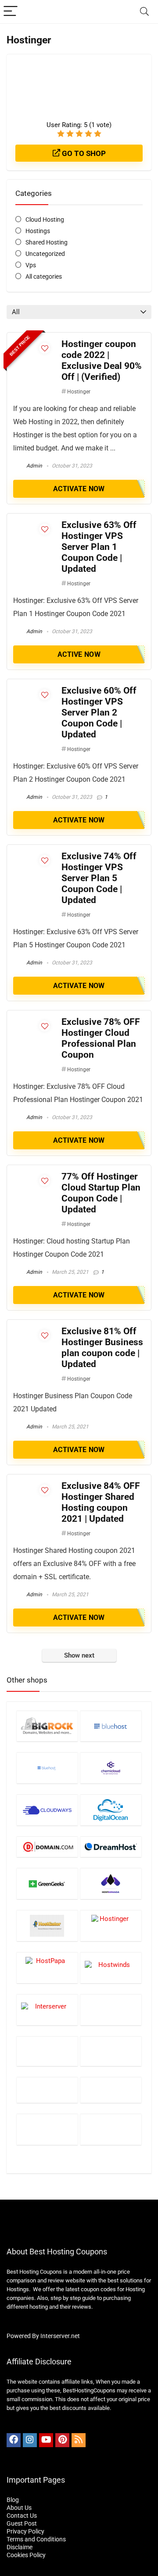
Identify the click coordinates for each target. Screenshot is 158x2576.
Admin (34, 466)
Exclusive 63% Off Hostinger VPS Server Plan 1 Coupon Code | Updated (99, 547)
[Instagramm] (30, 2440)
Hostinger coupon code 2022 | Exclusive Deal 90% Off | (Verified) (102, 360)
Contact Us (22, 2516)
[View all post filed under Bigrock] (47, 1726)
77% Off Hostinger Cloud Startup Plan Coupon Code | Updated (101, 1193)
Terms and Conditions (36, 2539)
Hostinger (79, 392)
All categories (44, 276)
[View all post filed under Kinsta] (47, 2051)
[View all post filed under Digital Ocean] (111, 1810)
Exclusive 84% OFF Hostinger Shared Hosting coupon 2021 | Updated (101, 1502)
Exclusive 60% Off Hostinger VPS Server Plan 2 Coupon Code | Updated (99, 712)
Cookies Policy (26, 2555)
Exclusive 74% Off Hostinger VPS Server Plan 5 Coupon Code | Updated (99, 878)
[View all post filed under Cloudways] (47, 1810)
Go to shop (83, 153)
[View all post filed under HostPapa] (47, 1968)
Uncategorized (45, 254)
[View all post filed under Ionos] (111, 2010)
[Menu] (11, 12)
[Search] (144, 12)
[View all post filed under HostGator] (47, 1926)
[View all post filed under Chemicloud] (111, 1768)
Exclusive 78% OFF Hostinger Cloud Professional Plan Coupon (101, 1038)
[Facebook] (14, 2440)
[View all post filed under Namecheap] (111, 2090)
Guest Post (22, 2523)
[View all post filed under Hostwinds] (111, 1968)
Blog (13, 2500)
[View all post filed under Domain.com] (47, 1847)
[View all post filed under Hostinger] (111, 1926)
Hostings (38, 231)
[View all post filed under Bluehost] (111, 1726)
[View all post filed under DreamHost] (111, 1847)
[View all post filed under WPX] (111, 2129)
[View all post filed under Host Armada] (111, 1883)
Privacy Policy (25, 2531)
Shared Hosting (47, 242)
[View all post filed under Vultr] (47, 2129)
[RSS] (79, 2440)
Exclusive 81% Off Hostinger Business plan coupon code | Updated (102, 1348)
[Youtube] (46, 2440)
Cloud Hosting (45, 220)
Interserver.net (60, 2336)
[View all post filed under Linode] (111, 2051)
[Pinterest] (62, 2440)
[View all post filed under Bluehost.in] (47, 1768)
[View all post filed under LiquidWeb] (47, 2090)
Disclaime (20, 2547)
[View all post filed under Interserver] (47, 2010)
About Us (19, 2508)
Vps (31, 265)
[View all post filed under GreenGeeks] (47, 1883)
